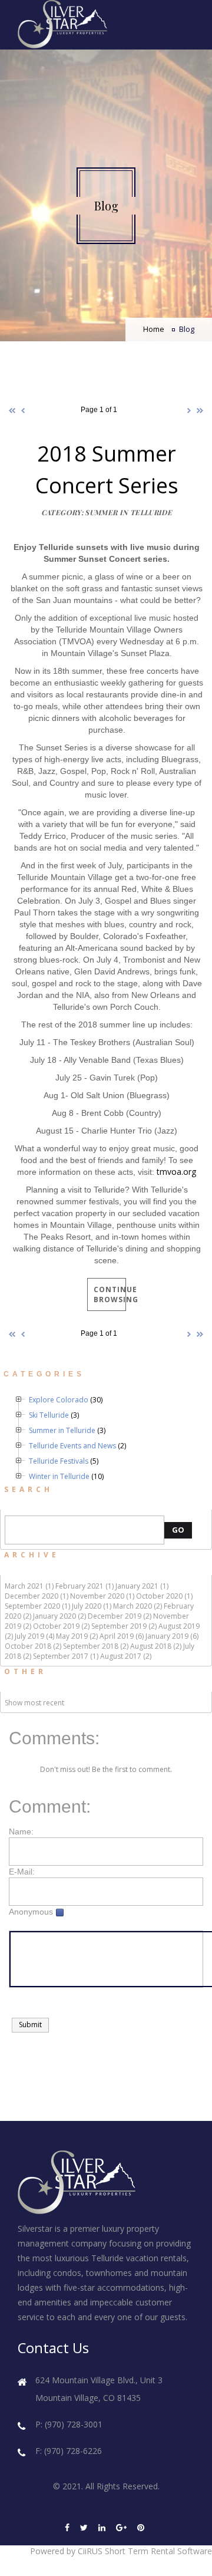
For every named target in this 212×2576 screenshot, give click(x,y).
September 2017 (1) (66, 1656)
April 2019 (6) (122, 1636)
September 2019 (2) (124, 1626)
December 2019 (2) (120, 1616)
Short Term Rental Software (158, 2551)
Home (154, 329)
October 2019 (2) (61, 1626)
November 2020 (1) (102, 1596)
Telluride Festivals (59, 1461)
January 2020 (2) (59, 1616)
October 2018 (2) (33, 1646)
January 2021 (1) (142, 1586)
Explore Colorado (59, 1400)
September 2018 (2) (96, 1646)
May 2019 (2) (77, 1636)
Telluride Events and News (72, 1446)
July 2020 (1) (92, 1606)
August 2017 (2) (126, 1656)
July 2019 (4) (34, 1636)
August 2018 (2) (156, 1646)
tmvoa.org (176, 1172)
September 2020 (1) (37, 1606)
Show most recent (34, 1703)
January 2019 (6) (172, 1636)
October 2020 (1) (164, 1596)
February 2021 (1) (85, 1586)
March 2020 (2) (138, 1606)
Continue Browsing (110, 1294)
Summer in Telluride (62, 1430)
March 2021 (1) (29, 1586)
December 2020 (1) (37, 1596)
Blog (187, 329)
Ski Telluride (49, 1415)
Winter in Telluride (59, 1476)
